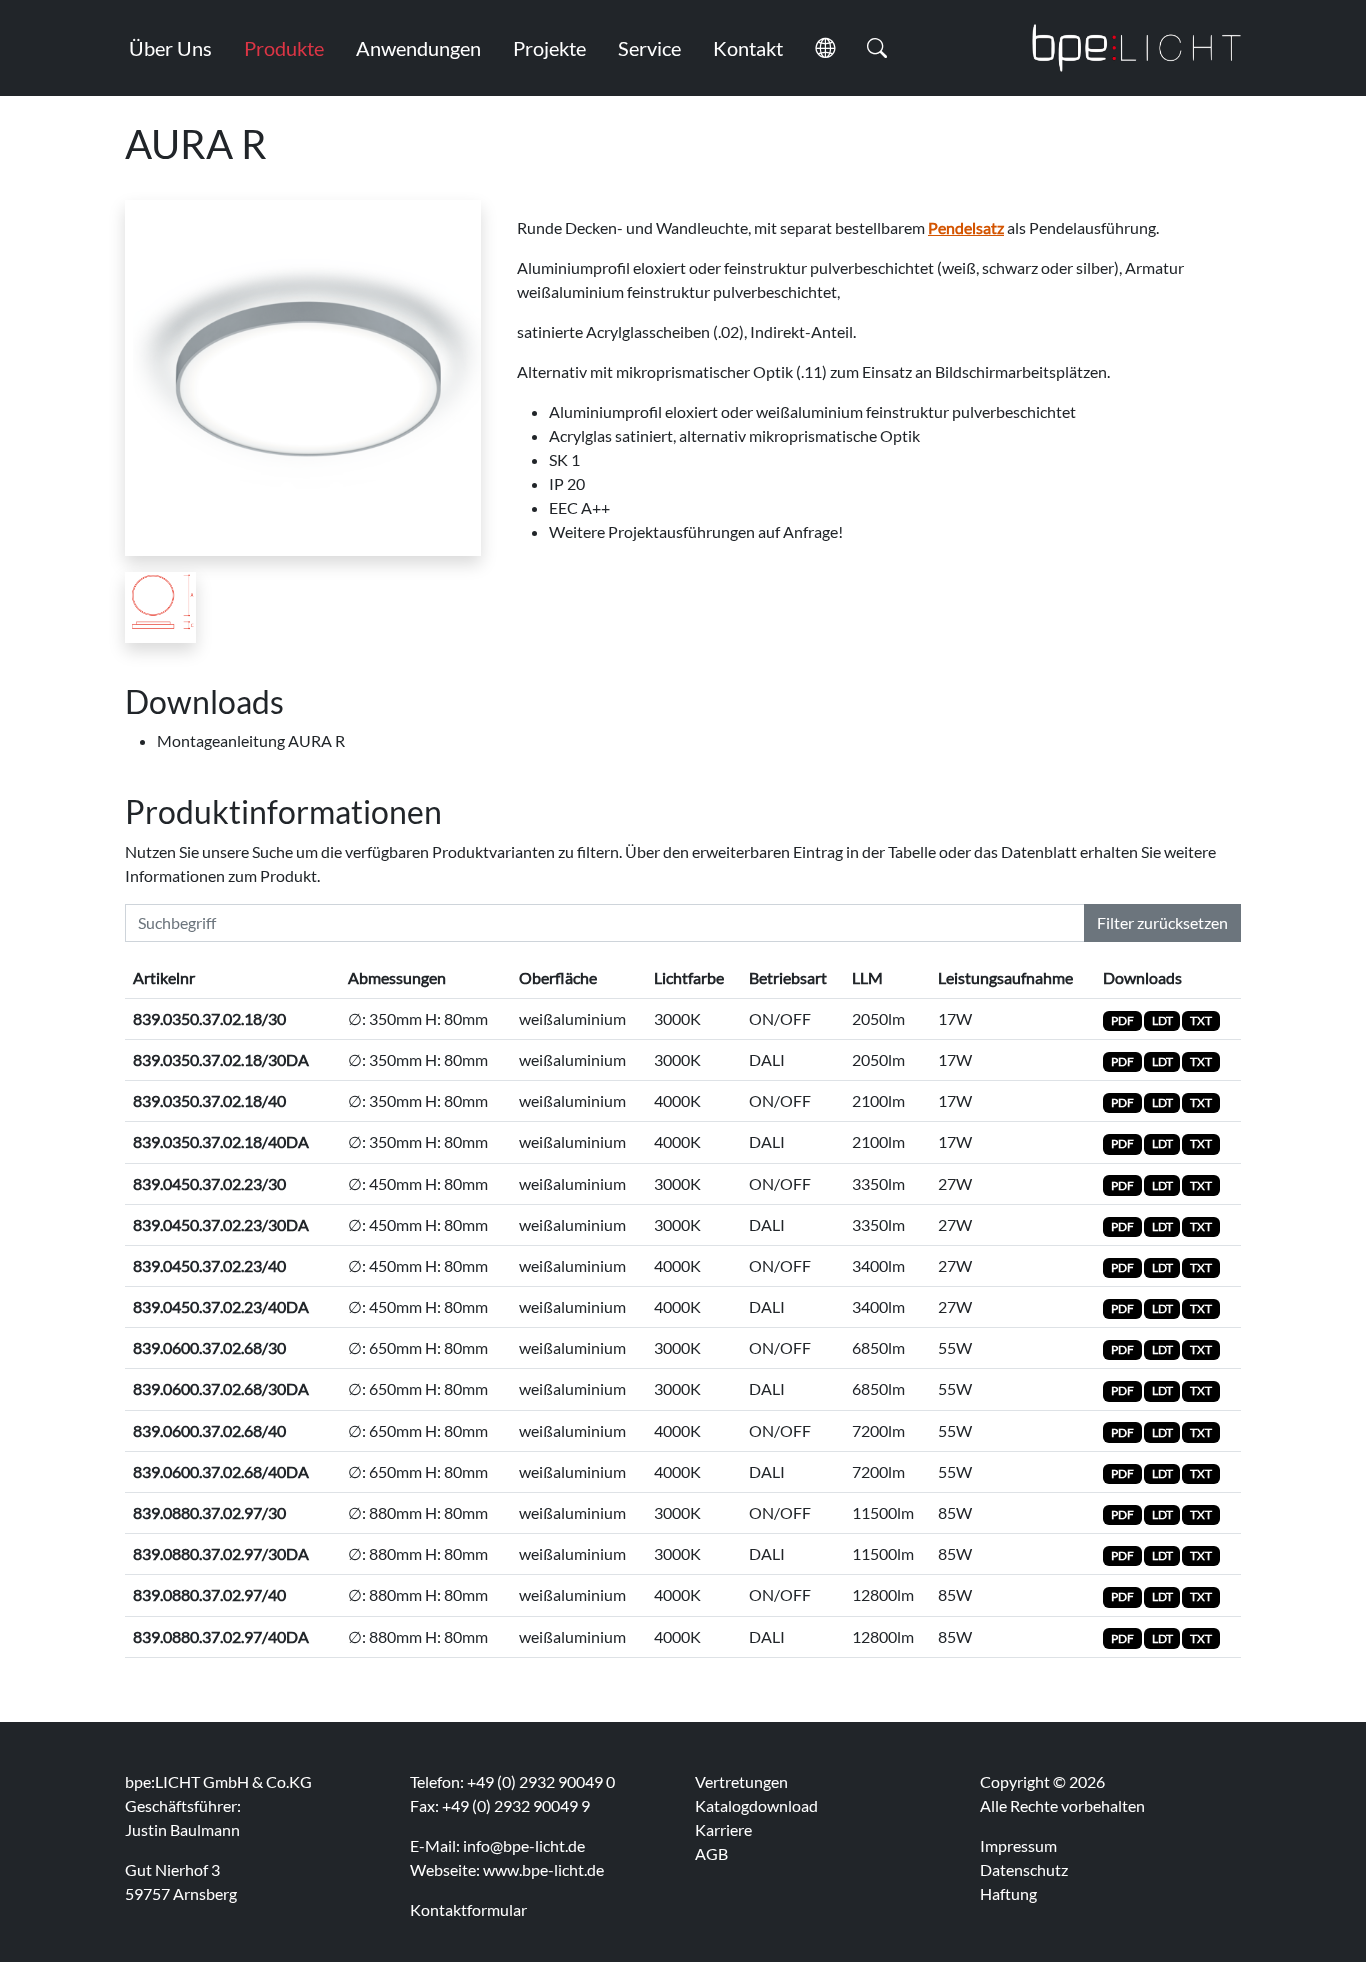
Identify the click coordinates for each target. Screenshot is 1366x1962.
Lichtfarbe (689, 977)
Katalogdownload (756, 1805)
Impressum (1018, 1845)
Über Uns (170, 48)
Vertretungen (741, 1781)
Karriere (723, 1829)
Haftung (1008, 1893)
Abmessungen (397, 977)
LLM (867, 977)
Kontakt (748, 48)
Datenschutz (1024, 1869)
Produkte (284, 48)
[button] (825, 48)
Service (649, 48)
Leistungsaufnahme (1005, 977)
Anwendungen (418, 48)
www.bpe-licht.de (543, 1869)
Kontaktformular (468, 1909)
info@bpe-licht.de (524, 1845)
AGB (711, 1853)
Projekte (549, 48)
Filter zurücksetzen (1162, 922)
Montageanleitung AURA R (251, 740)
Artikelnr (164, 977)
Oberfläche (558, 977)
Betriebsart (788, 977)
